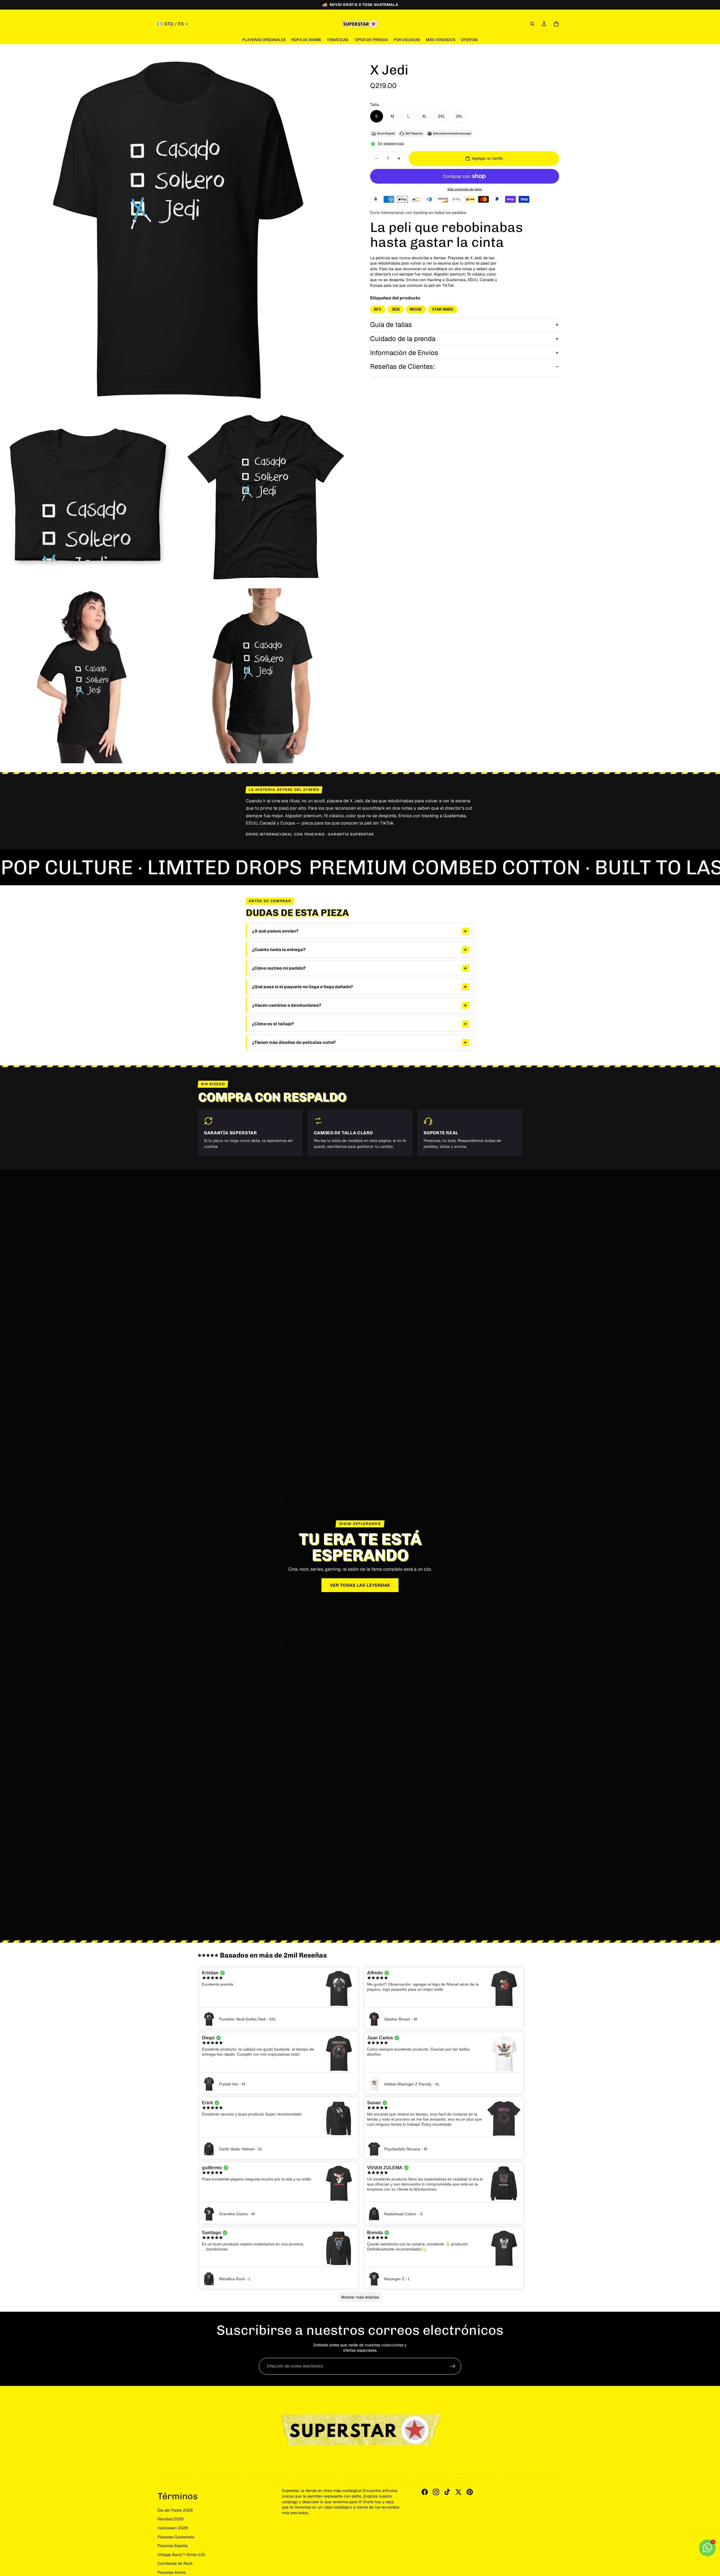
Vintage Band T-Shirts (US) (181, 2555)
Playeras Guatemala (176, 2537)
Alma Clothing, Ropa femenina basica (366, 2477)
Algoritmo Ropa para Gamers (381, 2474)
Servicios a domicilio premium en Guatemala (331, 2474)
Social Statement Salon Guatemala (316, 2477)
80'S (378, 309)
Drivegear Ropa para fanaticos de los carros (480, 2474)
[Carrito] (556, 24)
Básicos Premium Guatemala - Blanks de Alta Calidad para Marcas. (416, 2481)
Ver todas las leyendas (360, 1585)
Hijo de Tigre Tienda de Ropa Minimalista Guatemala (223, 2474)
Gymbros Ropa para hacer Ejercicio (426, 2474)
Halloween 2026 (173, 2528)
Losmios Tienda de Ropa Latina (279, 2474)
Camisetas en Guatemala (355, 2481)
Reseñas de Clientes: (403, 366)
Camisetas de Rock (175, 2563)
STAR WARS (443, 309)
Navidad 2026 (171, 2519)
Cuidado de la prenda (403, 339)
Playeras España (173, 2546)
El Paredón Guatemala (526, 2474)
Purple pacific (509, 2477)
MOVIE (416, 309)
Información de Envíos (404, 353)
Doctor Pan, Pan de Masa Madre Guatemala (263, 2477)
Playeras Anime (172, 2572)
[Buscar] (532, 24)
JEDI (396, 309)
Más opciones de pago (465, 189)
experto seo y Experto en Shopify (415, 2477)
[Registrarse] (453, 2366)
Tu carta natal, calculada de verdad (313, 2481)
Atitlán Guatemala (175, 2474)
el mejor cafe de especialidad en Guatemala (468, 2477)
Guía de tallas (391, 325)
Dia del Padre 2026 (175, 2510)
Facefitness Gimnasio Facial (214, 2477)
